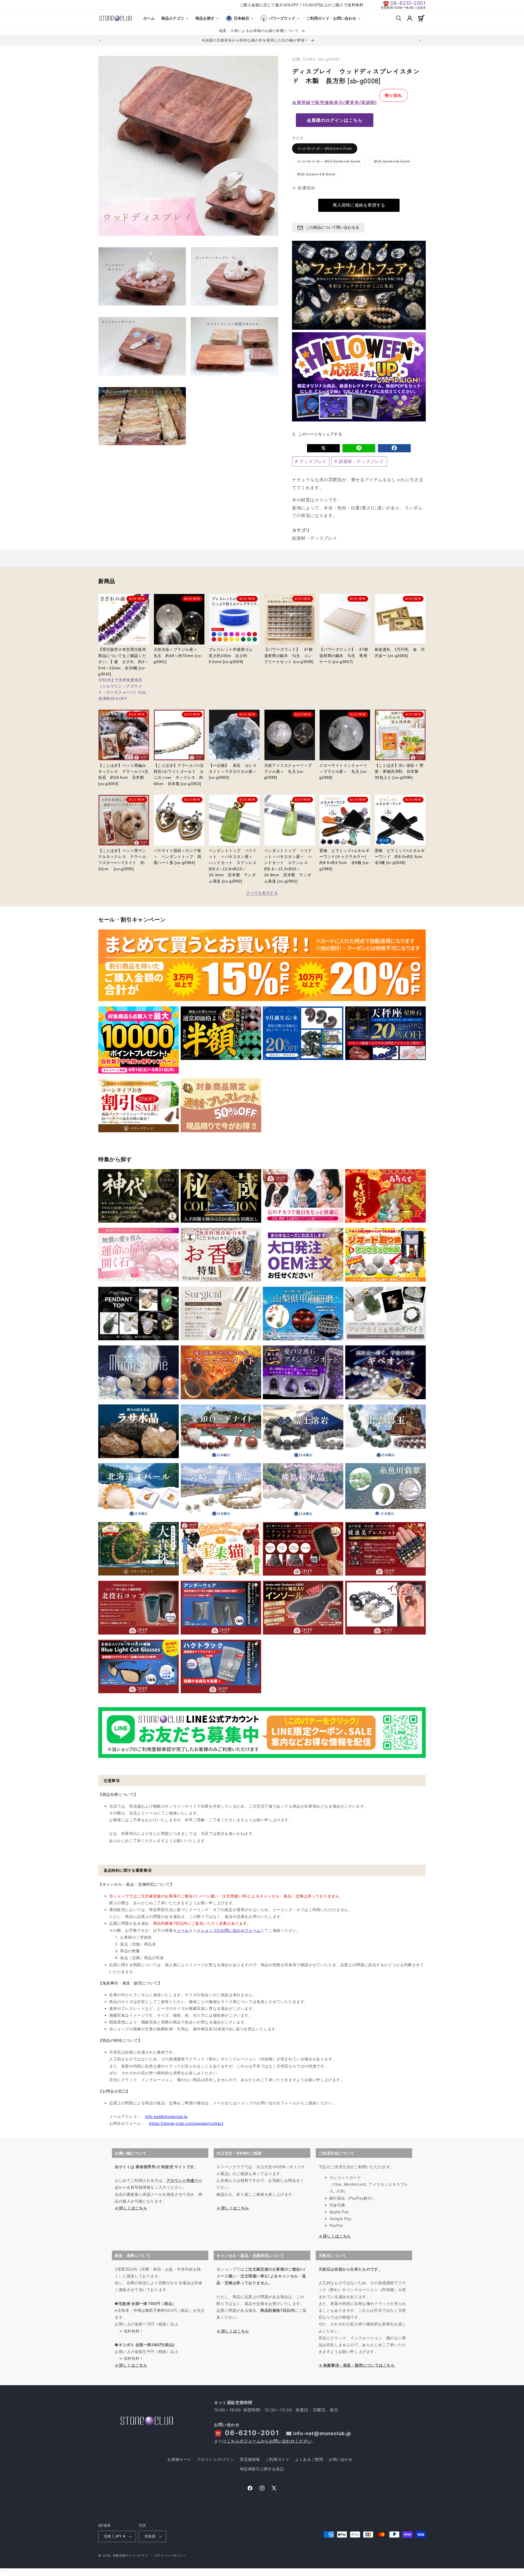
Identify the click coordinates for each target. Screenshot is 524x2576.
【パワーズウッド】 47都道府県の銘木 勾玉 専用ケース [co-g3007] (344, 656)
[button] (399, 18)
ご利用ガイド (278, 2459)
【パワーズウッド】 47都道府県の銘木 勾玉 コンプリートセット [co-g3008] (289, 656)
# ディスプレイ (311, 461)
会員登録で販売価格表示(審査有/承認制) (335, 102)
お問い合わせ (341, 2459)
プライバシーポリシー (170, 2556)
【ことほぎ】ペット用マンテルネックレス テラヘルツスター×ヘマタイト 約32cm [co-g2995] (122, 860)
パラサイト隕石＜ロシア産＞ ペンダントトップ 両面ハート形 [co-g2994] (178, 857)
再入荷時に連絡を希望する (359, 205)
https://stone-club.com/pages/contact (186, 2123)
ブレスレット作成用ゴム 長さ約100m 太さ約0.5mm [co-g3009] (233, 656)
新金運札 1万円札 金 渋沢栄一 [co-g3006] (400, 652)
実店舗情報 (250, 2459)
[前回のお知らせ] (100, 41)
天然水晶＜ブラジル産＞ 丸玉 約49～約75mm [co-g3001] (178, 656)
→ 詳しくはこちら (131, 2208)
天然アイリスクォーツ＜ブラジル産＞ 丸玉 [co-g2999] (288, 772)
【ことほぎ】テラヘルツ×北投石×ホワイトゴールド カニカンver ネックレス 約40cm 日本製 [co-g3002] (179, 775)
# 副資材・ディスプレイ (359, 461)
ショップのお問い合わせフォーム (231, 1930)
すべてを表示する (262, 893)
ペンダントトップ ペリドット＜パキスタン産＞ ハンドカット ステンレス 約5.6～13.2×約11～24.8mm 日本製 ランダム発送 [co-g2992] (288, 866)
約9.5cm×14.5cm (318, 175)
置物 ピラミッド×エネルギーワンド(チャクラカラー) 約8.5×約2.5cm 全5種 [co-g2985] (345, 860)
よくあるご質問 (309, 2459)
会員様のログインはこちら (335, 120)
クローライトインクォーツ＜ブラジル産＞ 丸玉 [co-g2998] (343, 772)
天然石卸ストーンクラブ (130, 2556)
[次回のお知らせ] (420, 41)
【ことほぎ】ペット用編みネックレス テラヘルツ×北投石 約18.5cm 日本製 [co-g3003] (123, 775)
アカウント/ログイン (216, 2459)
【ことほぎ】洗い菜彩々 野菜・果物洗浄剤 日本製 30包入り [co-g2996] (399, 772)
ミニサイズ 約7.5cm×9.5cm (331, 162)
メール (183, 1930)
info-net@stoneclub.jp (166, 2116)
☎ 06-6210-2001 (404, 3)
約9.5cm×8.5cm (394, 162)
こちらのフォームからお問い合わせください (269, 2441)
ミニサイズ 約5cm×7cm (327, 150)
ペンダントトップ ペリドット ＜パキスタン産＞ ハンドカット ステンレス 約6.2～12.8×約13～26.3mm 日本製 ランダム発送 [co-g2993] (234, 866)
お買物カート (179, 2459)
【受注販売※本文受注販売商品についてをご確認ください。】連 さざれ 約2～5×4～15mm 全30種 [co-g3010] (123, 674)
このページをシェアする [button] (320, 434)
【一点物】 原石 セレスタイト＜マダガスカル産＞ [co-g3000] (233, 772)
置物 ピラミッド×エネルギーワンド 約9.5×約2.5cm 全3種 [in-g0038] (400, 857)
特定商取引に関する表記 (262, 2469)
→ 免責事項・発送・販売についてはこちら (357, 2365)
